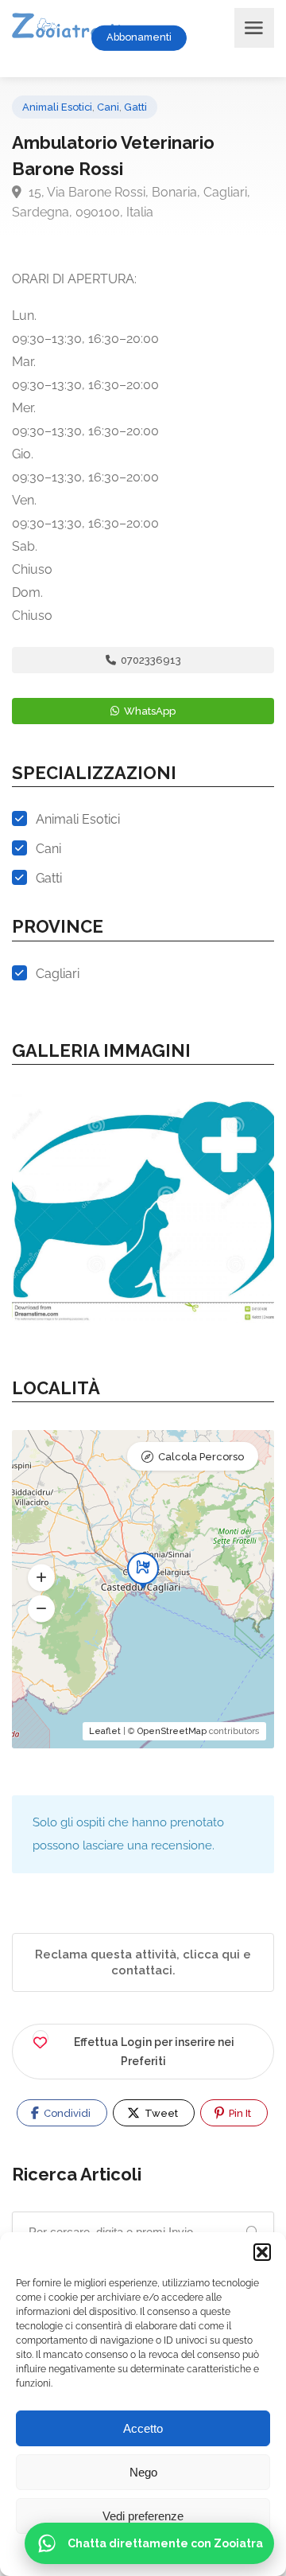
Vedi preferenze (143, 2516)
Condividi (66, 2113)
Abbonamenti (139, 37)
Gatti (135, 107)
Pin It (239, 2113)
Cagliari (58, 974)
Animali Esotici (57, 107)
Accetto (143, 2428)
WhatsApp (149, 711)
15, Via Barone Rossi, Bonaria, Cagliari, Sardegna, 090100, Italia (131, 202)
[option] (143, 1204)
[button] (262, 2252)
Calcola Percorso (201, 1457)
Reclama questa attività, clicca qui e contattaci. (143, 1962)
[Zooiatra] (73, 27)
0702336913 (150, 660)
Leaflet (105, 1731)
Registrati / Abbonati (218, 37)
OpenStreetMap (172, 1731)
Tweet (160, 2113)
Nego (143, 2472)
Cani (108, 107)
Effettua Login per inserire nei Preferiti (154, 2052)
